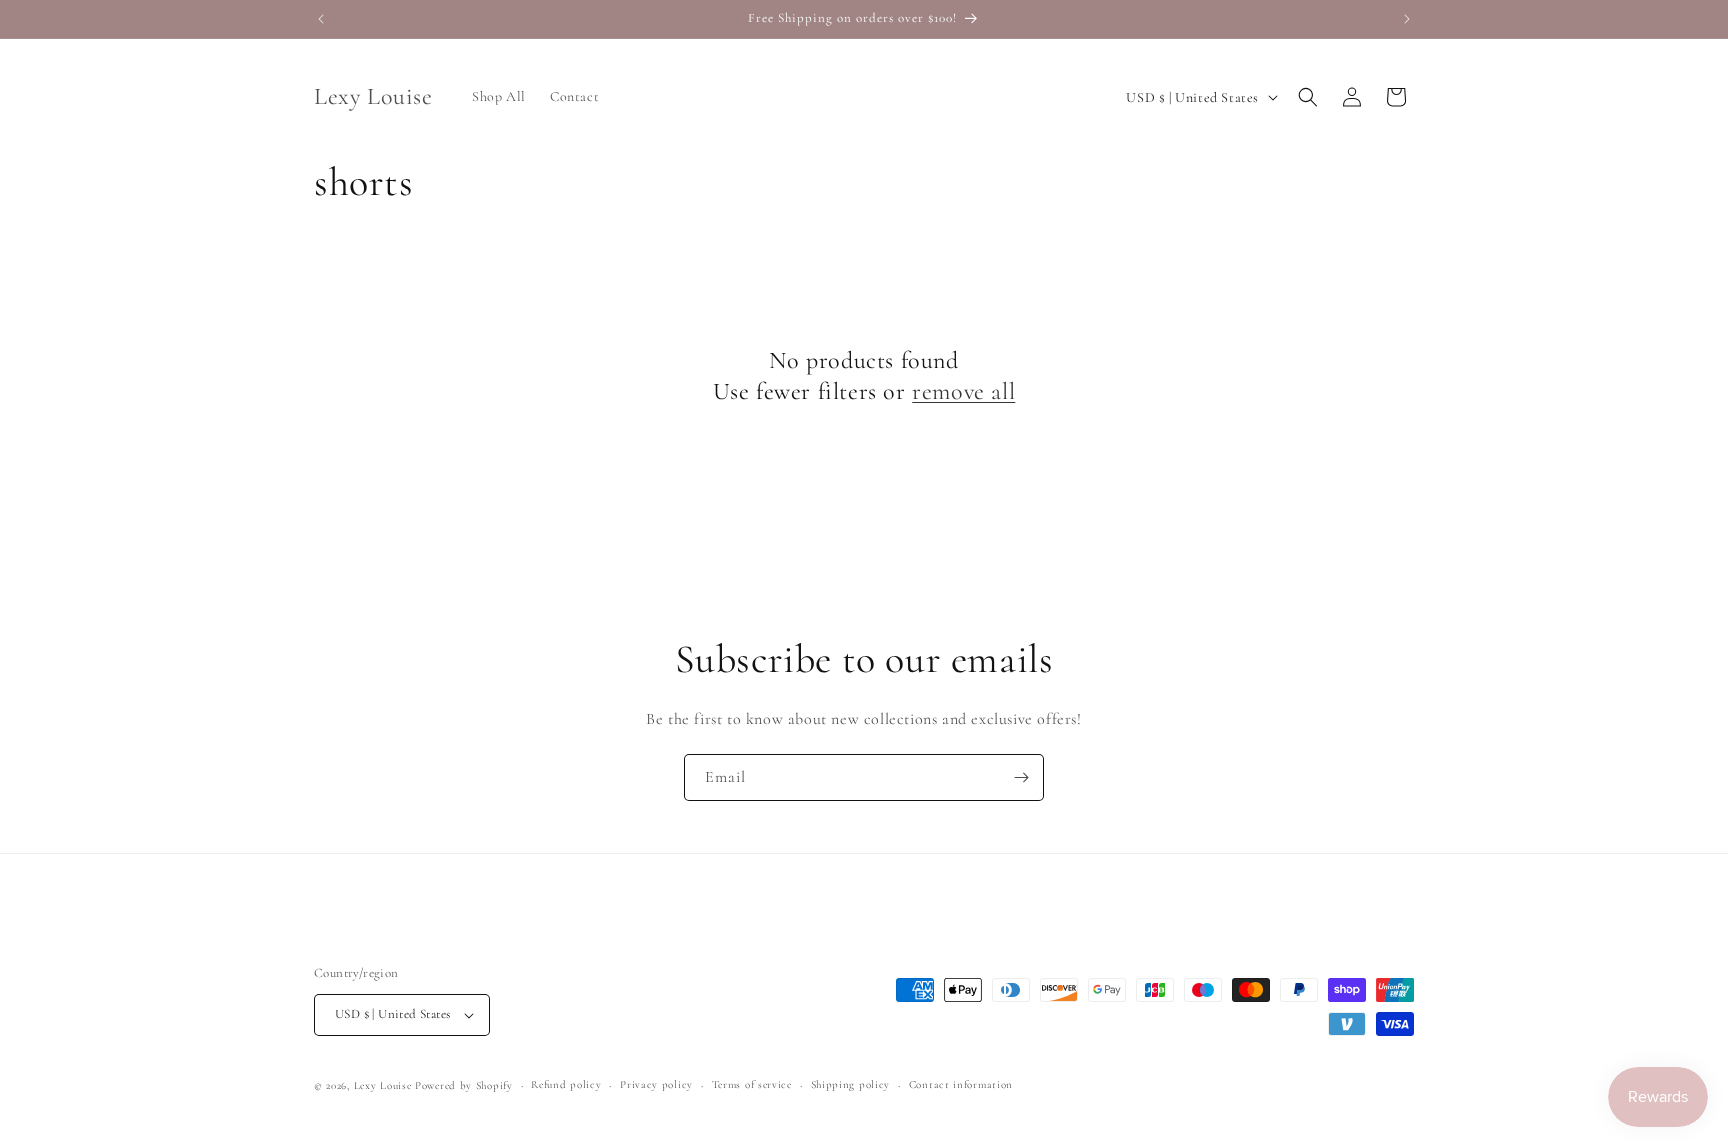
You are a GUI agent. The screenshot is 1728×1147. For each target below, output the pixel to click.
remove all (963, 391)
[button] (1308, 97)
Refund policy (566, 1084)
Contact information (961, 1084)
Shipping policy (851, 1084)
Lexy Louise (383, 1085)
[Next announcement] (1407, 19)
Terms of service (752, 1084)
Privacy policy (656, 1084)
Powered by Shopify (464, 1085)
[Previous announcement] (321, 19)
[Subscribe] (1021, 777)
